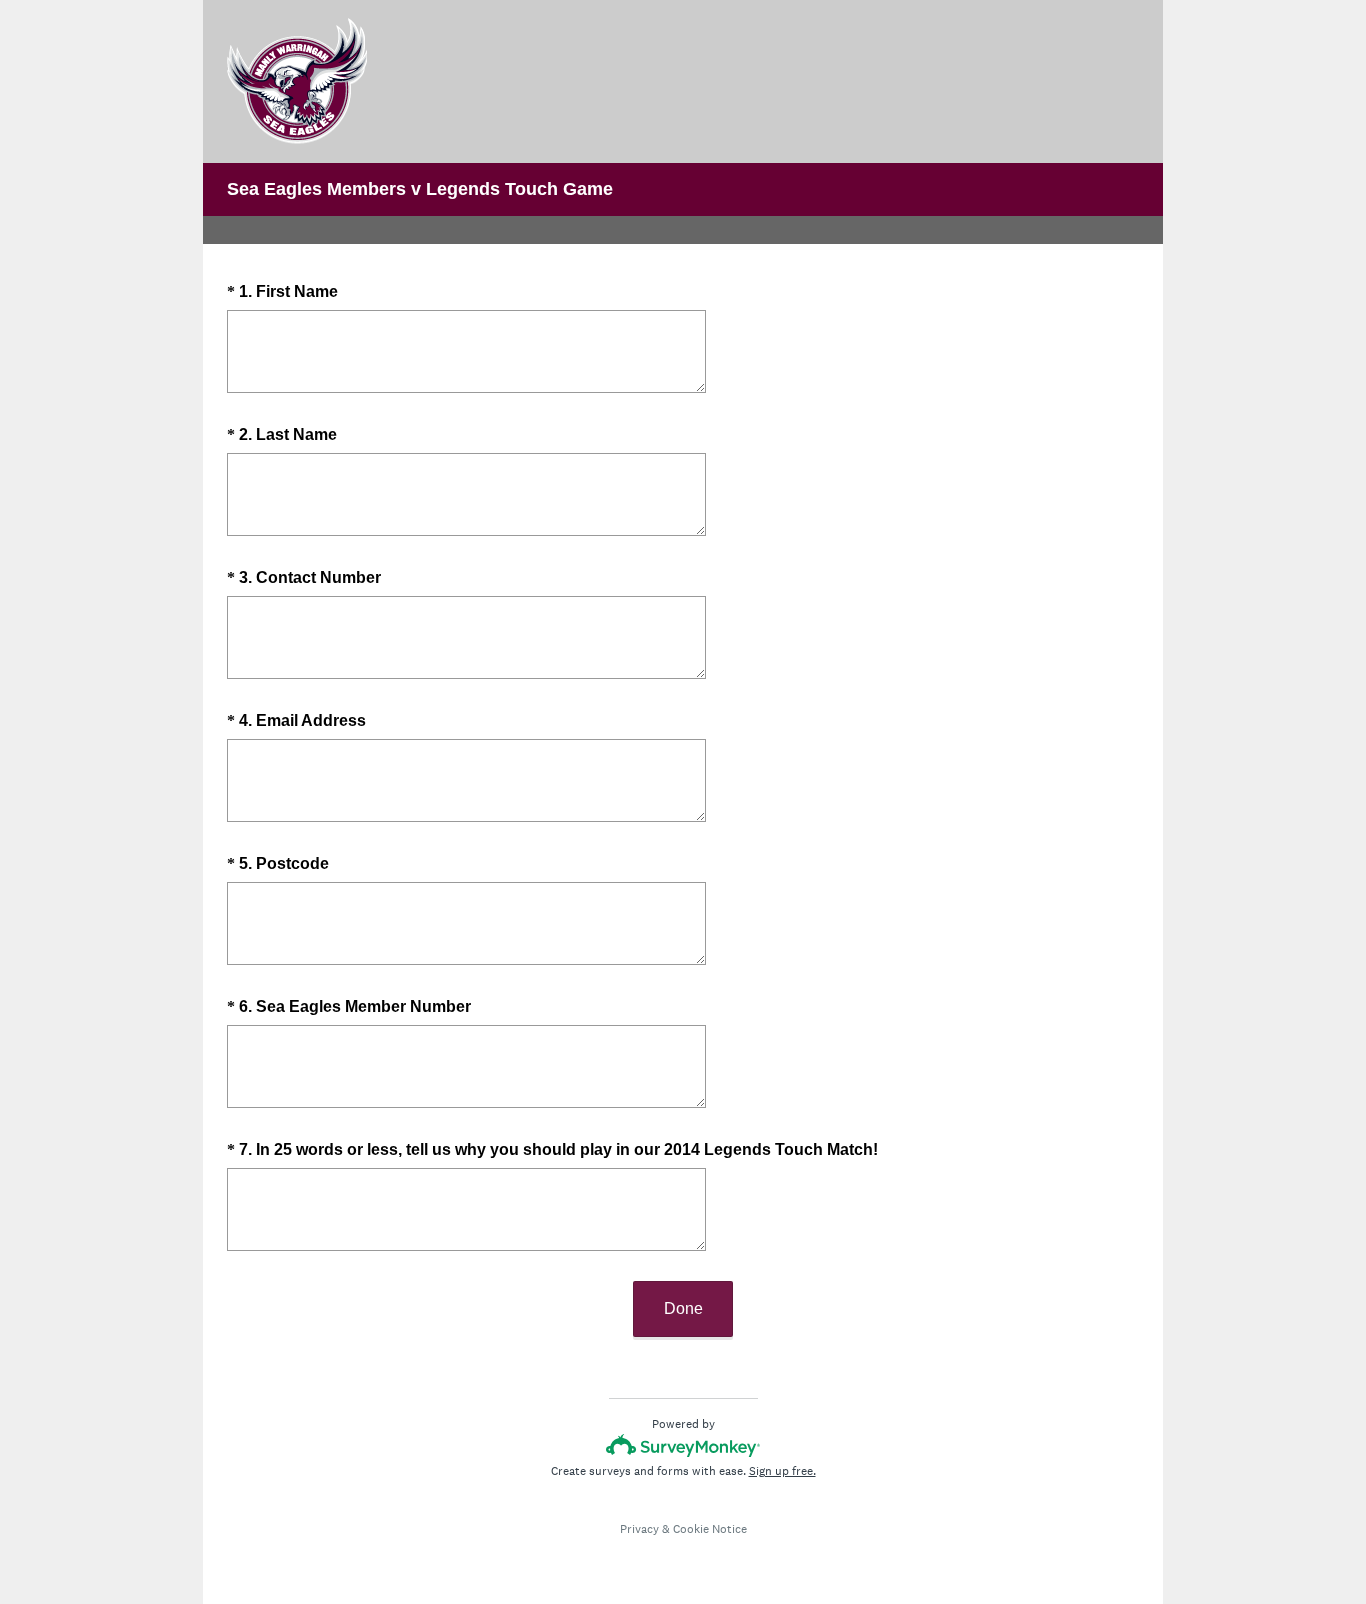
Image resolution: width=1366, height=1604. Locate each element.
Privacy (639, 1529)
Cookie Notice (710, 1529)
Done (683, 1308)
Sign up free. (782, 1471)
